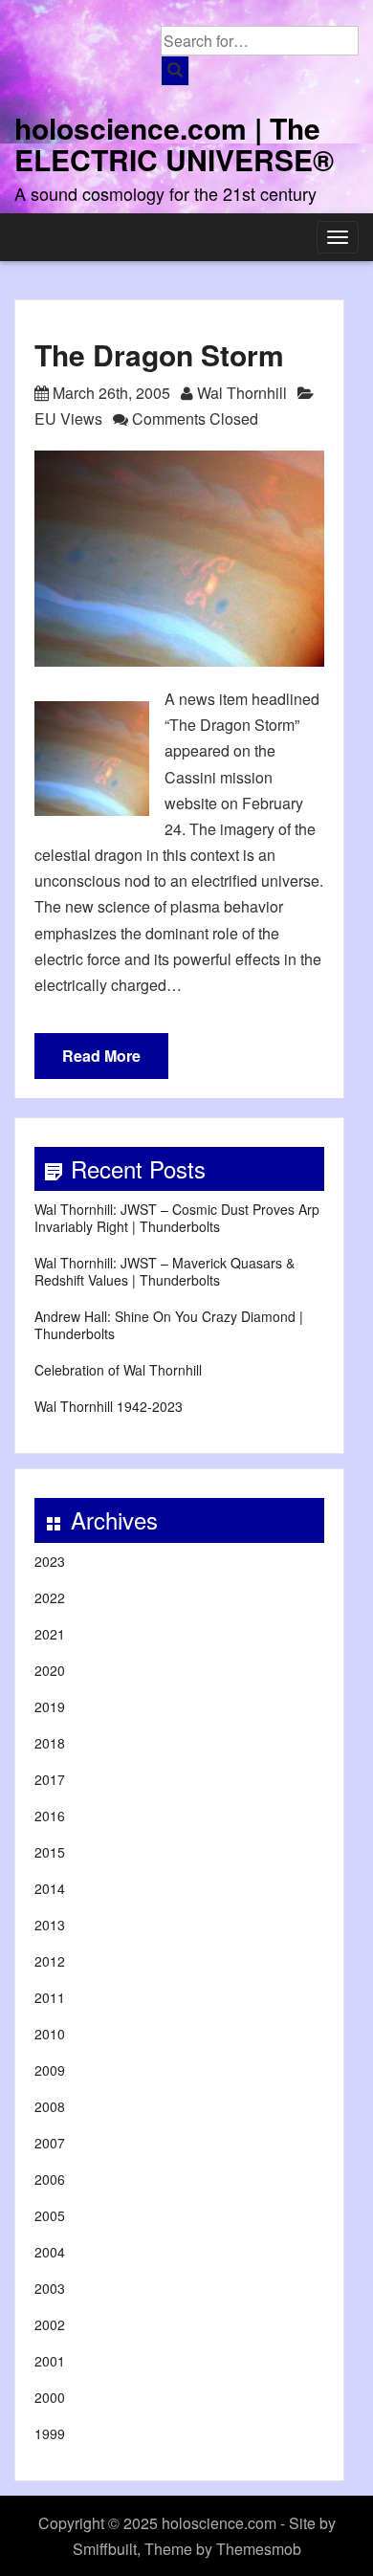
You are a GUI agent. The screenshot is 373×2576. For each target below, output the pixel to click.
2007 (50, 2143)
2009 (50, 2070)
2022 (50, 1597)
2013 (50, 1925)
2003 (50, 2288)
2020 (50, 1670)
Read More (101, 1056)
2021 (50, 1634)
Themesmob (259, 2549)
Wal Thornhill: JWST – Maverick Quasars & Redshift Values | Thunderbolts (165, 1271)
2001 (50, 2361)
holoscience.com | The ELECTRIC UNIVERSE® (174, 143)
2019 (50, 1706)
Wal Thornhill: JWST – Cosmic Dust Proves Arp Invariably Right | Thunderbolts (177, 1218)
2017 (50, 1779)
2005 (50, 2215)
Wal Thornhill (242, 393)
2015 (50, 1852)
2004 (50, 2252)
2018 (50, 1743)
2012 (50, 1961)
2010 (50, 2034)
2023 (50, 1561)
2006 (50, 2179)
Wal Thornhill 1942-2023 (109, 1406)
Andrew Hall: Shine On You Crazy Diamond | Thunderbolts (169, 1325)
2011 (50, 1997)
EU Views (68, 418)
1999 (50, 2433)
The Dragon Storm (159, 354)
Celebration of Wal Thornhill (118, 1370)
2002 (50, 2324)
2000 (50, 2397)
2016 (50, 1816)
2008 (50, 2106)
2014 (50, 1888)
